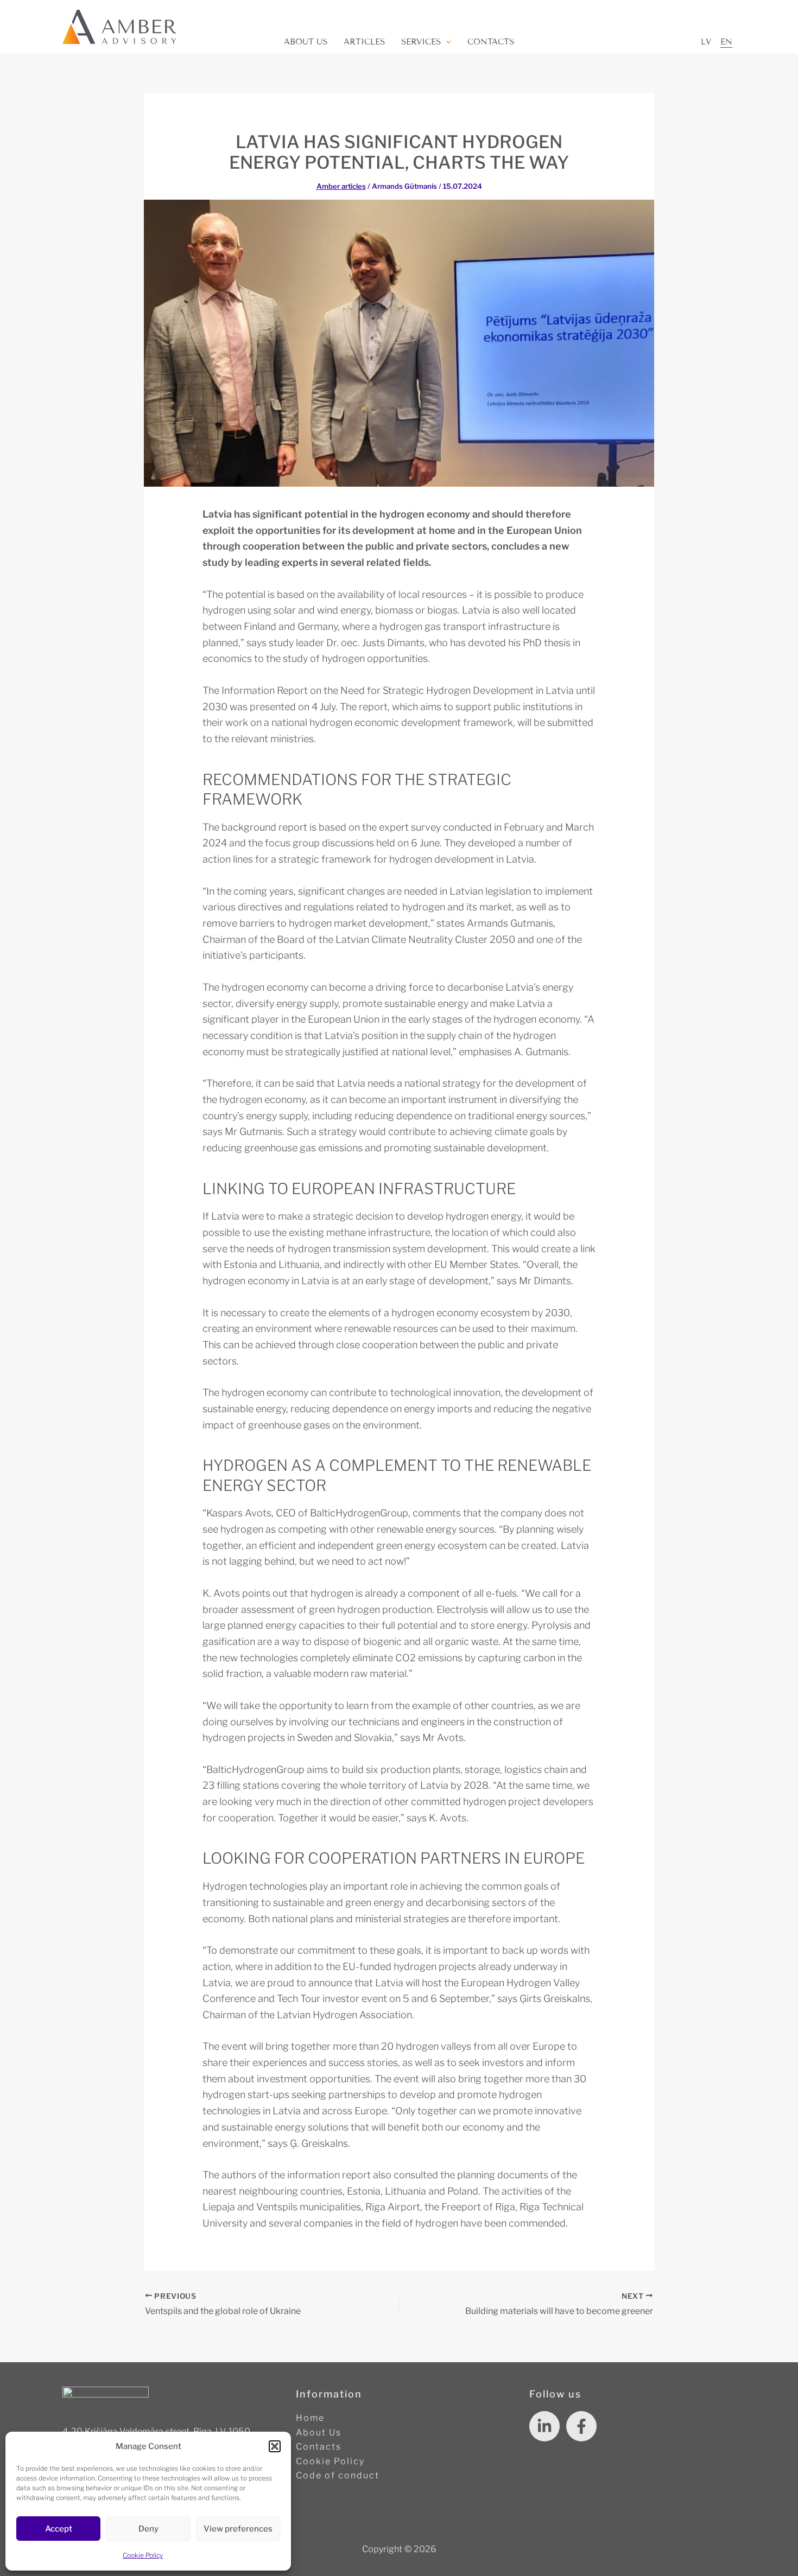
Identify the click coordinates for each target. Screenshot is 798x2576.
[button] (275, 2446)
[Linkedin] (544, 2426)
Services (421, 42)
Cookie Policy (143, 2555)
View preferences (238, 2529)
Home (310, 2418)
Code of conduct (338, 2475)
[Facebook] (581, 2426)
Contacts (491, 42)
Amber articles (341, 186)
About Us (306, 42)
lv (706, 42)
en (726, 42)
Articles (364, 42)
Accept (59, 2529)
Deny (148, 2529)
